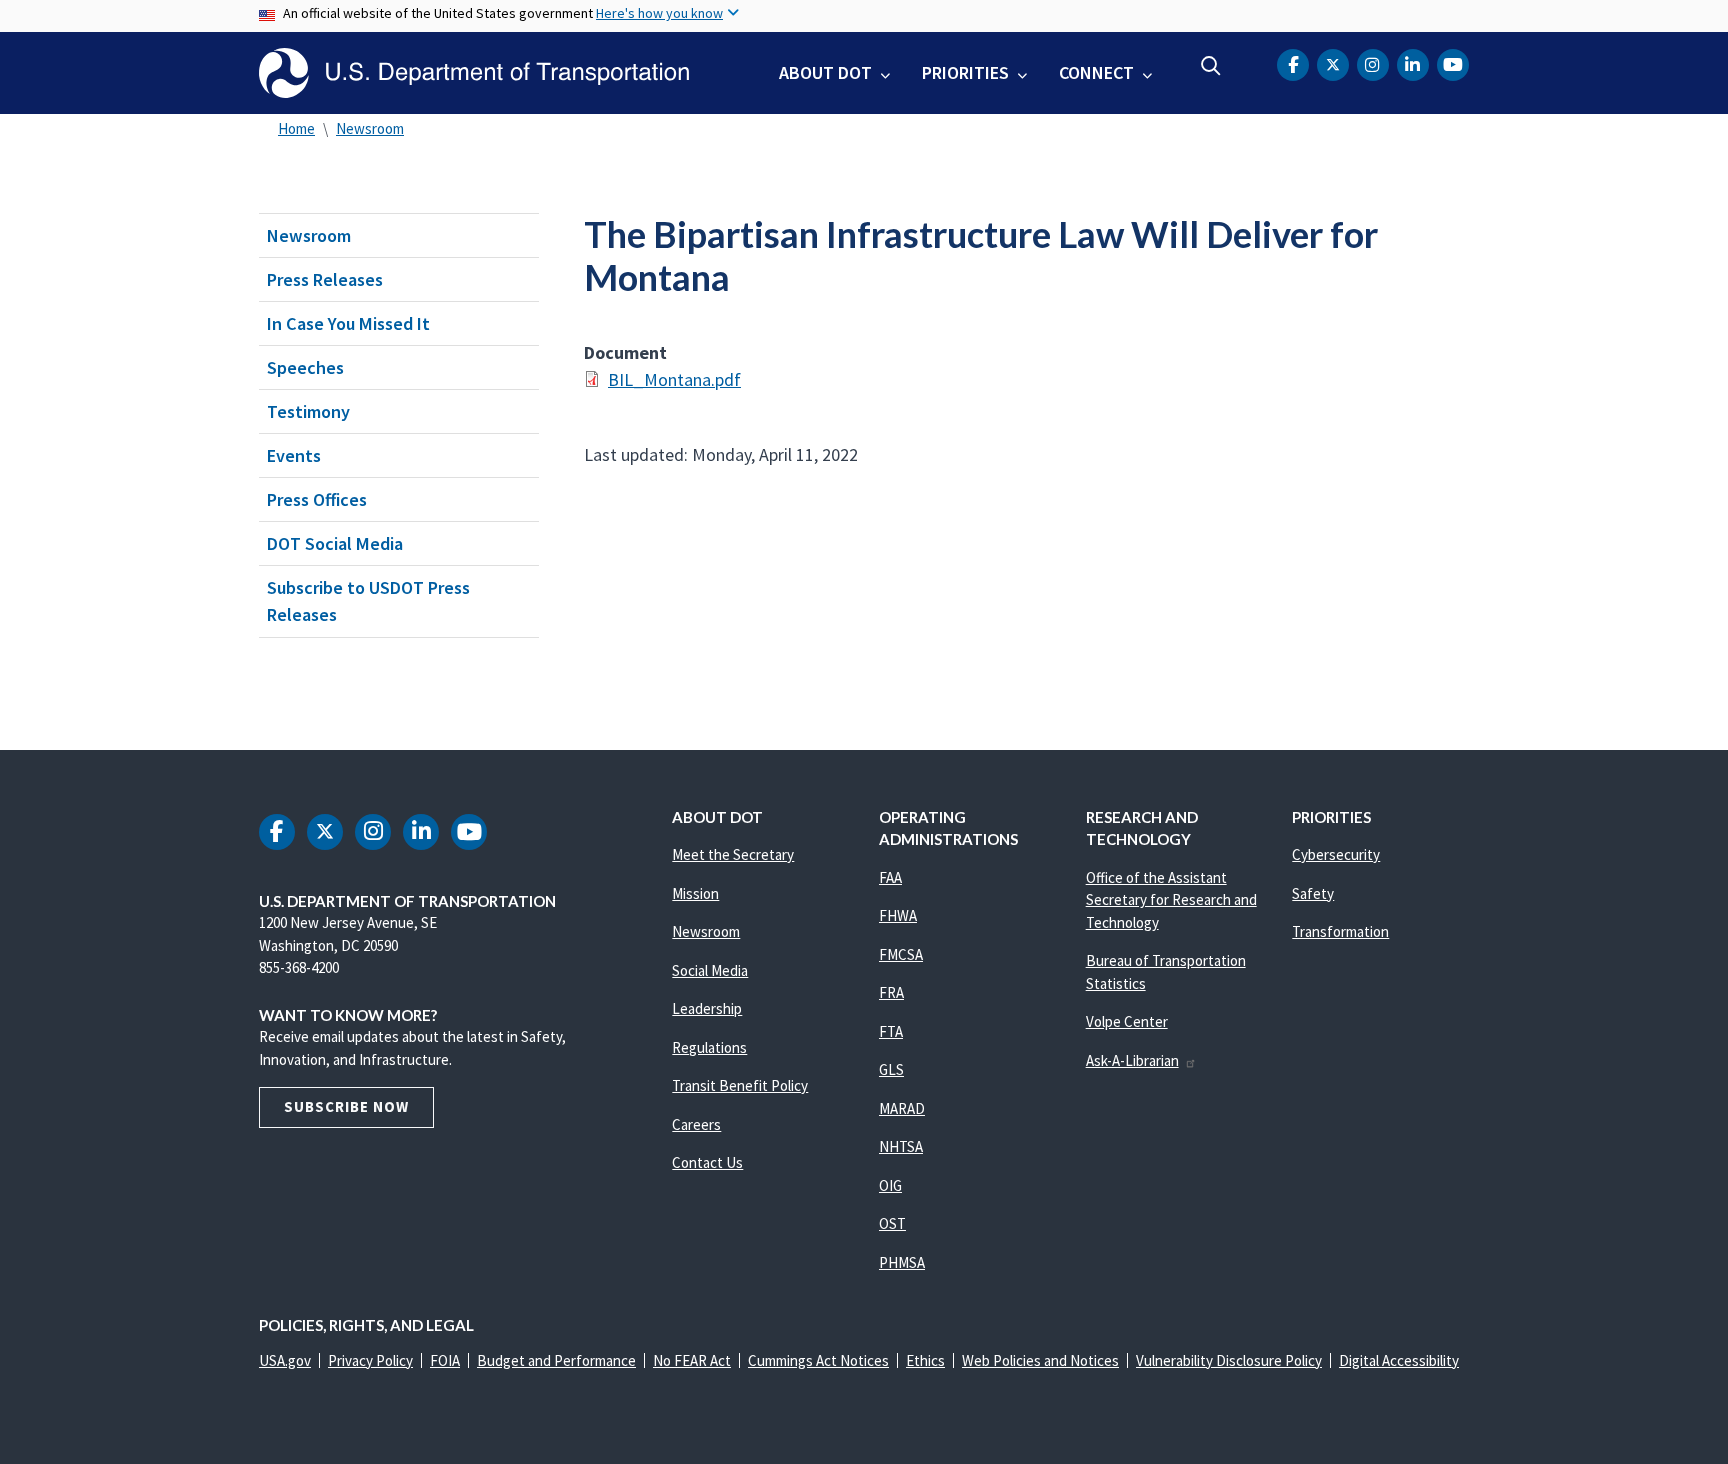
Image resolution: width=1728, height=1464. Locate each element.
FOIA (445, 1360)
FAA (890, 877)
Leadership (707, 1008)
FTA (891, 1031)
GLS (891, 1069)
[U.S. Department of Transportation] (474, 73)
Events (294, 455)
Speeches (305, 367)
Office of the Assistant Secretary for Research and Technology (1171, 900)
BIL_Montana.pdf (674, 379)
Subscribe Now (346, 1106)
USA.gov (285, 1360)
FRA (891, 992)
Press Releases (325, 279)
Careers (696, 1124)
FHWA (898, 915)
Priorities (965, 72)
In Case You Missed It (348, 323)
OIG (890, 1185)
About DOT (825, 72)
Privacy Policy (370, 1360)
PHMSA (902, 1262)
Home (296, 128)
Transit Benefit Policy (740, 1085)
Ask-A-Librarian (1132, 1060)
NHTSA (901, 1146)
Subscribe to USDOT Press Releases (368, 601)
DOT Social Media (335, 543)
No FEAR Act (692, 1360)
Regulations (709, 1047)
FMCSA (901, 954)
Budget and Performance (556, 1360)
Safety (1313, 893)
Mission (695, 893)
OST (892, 1223)
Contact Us (707, 1162)
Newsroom (370, 128)
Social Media (710, 970)
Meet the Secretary (733, 854)
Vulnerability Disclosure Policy (1229, 1360)
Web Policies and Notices (1040, 1360)
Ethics (925, 1360)
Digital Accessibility (1399, 1360)
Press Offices (317, 499)
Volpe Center (1127, 1021)
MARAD (902, 1108)
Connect (1096, 72)
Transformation (1340, 931)
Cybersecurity (1336, 854)
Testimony (308, 411)
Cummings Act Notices (818, 1360)
